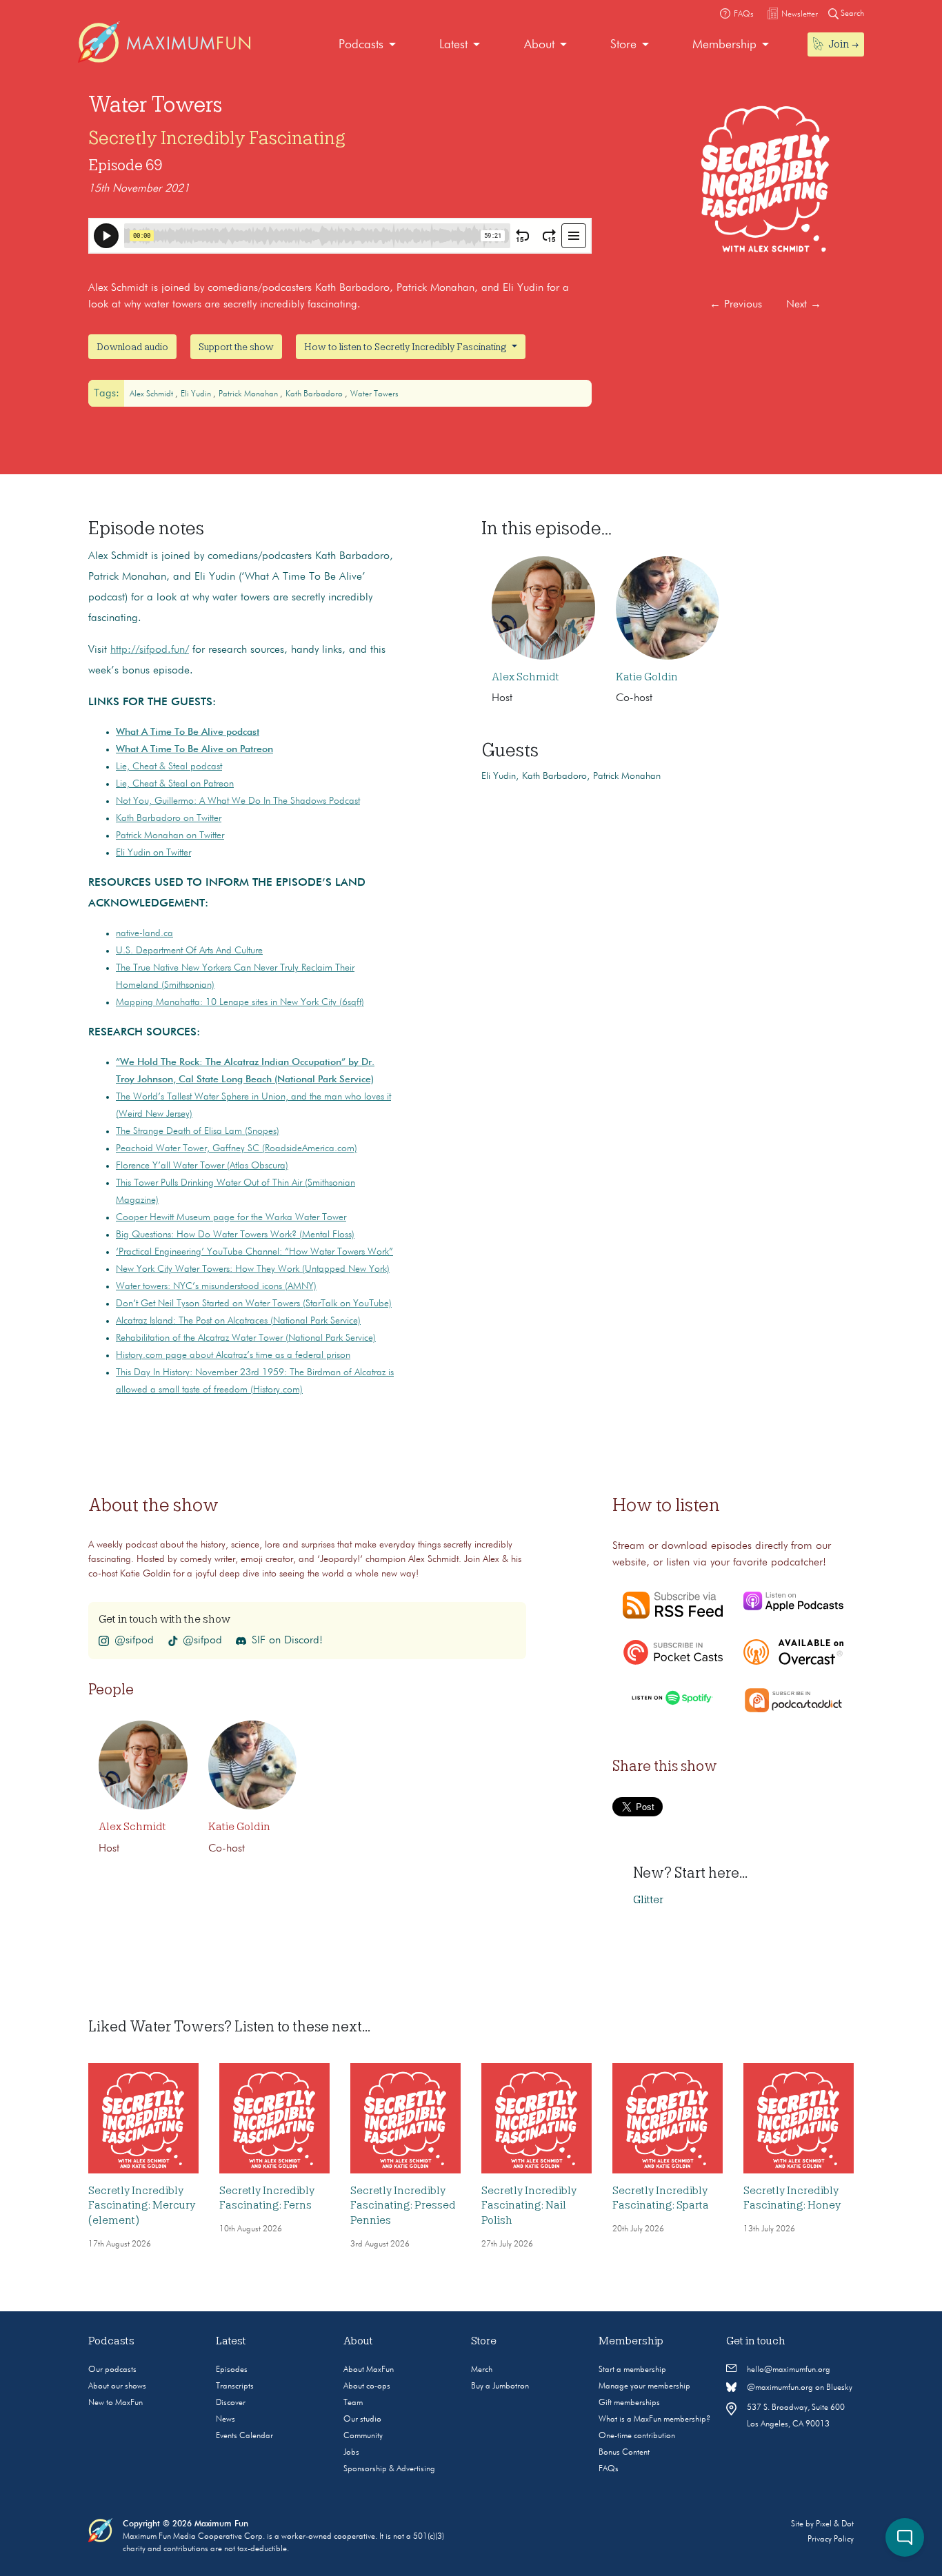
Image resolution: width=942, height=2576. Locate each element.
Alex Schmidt (152, 394)
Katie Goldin (647, 677)
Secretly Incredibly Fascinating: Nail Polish (529, 2205)
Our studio (362, 2420)
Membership (724, 45)
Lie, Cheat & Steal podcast (169, 767)
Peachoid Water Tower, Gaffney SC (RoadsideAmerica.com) (237, 1148)
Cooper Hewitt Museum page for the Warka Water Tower (231, 1217)
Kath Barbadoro (315, 394)
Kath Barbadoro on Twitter (169, 818)
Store (623, 45)
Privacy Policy (831, 2539)
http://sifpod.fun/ (150, 650)
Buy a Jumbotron (500, 2386)
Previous (736, 305)
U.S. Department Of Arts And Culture (189, 951)
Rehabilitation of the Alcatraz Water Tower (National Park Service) (246, 1338)
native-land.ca (144, 933)
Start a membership (632, 2370)
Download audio (132, 347)
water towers (374, 394)
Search (851, 14)
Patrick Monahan (249, 394)
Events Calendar (244, 2436)
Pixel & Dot (835, 2524)
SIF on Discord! (287, 1641)
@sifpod (134, 1641)
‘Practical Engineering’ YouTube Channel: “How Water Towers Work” (254, 1252)
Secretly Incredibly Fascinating (217, 138)
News (226, 2420)
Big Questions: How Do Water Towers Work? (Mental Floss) (235, 1235)
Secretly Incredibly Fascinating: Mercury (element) (142, 2205)
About (539, 45)
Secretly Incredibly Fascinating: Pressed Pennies (403, 2205)
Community (363, 2436)
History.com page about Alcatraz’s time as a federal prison (233, 1355)
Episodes (232, 2370)
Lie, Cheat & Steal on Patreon (175, 784)
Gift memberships (629, 2403)
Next (804, 305)
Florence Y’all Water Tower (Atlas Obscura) (202, 1166)
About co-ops (367, 2386)
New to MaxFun (116, 2403)
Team (353, 2403)
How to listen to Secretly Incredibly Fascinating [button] (407, 347)
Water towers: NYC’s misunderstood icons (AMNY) (216, 1286)
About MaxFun (369, 2370)
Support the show (236, 347)
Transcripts (235, 2386)
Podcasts (361, 45)
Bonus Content (624, 2453)
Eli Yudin (197, 394)
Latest (453, 45)
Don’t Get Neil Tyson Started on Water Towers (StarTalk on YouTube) (254, 1304)
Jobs (351, 2453)
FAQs (609, 2469)
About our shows (117, 2386)
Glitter (648, 1900)
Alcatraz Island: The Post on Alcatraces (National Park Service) (238, 1321)
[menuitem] (367, 45)
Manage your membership (644, 2386)
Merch (482, 2370)
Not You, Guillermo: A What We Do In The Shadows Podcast (238, 801)
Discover (231, 2403)
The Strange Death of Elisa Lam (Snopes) (198, 1131)
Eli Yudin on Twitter (153, 853)
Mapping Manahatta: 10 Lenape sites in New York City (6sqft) (240, 1002)
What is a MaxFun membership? (654, 2420)
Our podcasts (112, 2370)
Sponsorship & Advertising (389, 2469)
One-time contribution (637, 2436)
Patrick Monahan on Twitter (170, 835)
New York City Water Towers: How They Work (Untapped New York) (253, 1269)
